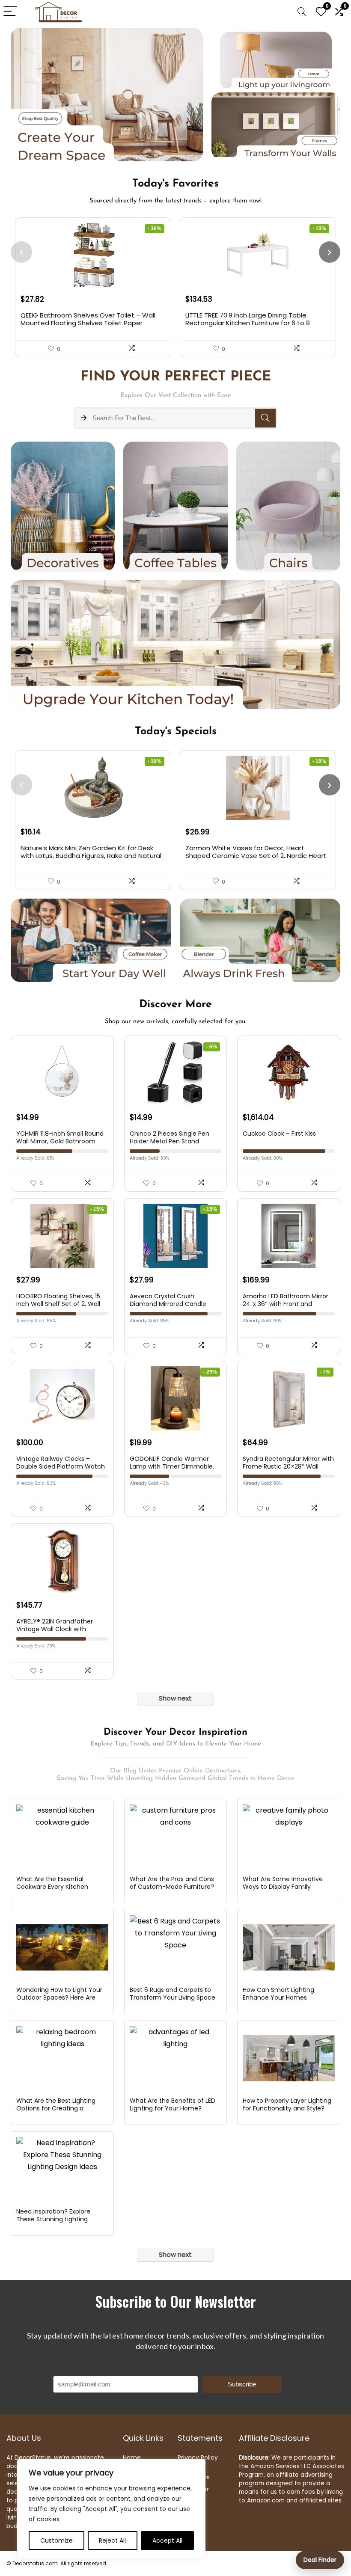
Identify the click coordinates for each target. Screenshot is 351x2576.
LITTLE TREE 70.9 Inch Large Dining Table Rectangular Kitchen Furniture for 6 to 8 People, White (248, 323)
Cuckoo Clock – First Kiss (279, 1134)
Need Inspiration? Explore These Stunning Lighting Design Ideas (53, 2219)
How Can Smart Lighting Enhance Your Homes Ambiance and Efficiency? (282, 1997)
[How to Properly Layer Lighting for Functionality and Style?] (289, 2058)
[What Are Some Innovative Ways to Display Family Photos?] (289, 1837)
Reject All (112, 2540)
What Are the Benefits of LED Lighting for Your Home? (173, 2104)
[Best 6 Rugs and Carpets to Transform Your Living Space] (176, 1947)
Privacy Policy (198, 2457)
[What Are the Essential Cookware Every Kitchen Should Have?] (62, 1837)
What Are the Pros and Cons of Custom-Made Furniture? (172, 1883)
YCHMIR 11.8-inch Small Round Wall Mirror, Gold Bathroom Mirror (60, 1141)
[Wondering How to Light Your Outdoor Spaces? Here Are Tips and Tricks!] (62, 1947)
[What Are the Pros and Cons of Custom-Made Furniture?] (176, 1837)
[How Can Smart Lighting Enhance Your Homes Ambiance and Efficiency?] (289, 1947)
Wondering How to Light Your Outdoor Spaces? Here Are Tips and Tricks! (59, 1997)
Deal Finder (320, 2560)
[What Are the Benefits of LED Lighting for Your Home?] (176, 2058)
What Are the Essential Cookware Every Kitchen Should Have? (52, 1887)
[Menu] (10, 12)
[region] (111, 2509)
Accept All (167, 2540)
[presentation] (21, 252)
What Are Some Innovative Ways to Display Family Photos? (283, 1887)
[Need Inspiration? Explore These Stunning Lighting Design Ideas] (62, 2169)
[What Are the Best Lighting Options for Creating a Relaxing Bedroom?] (62, 2058)
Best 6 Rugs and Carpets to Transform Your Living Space (173, 1994)
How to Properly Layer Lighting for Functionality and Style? (287, 2104)
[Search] (302, 12)
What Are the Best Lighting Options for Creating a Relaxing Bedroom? (56, 2108)
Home (132, 2457)
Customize (57, 2540)
